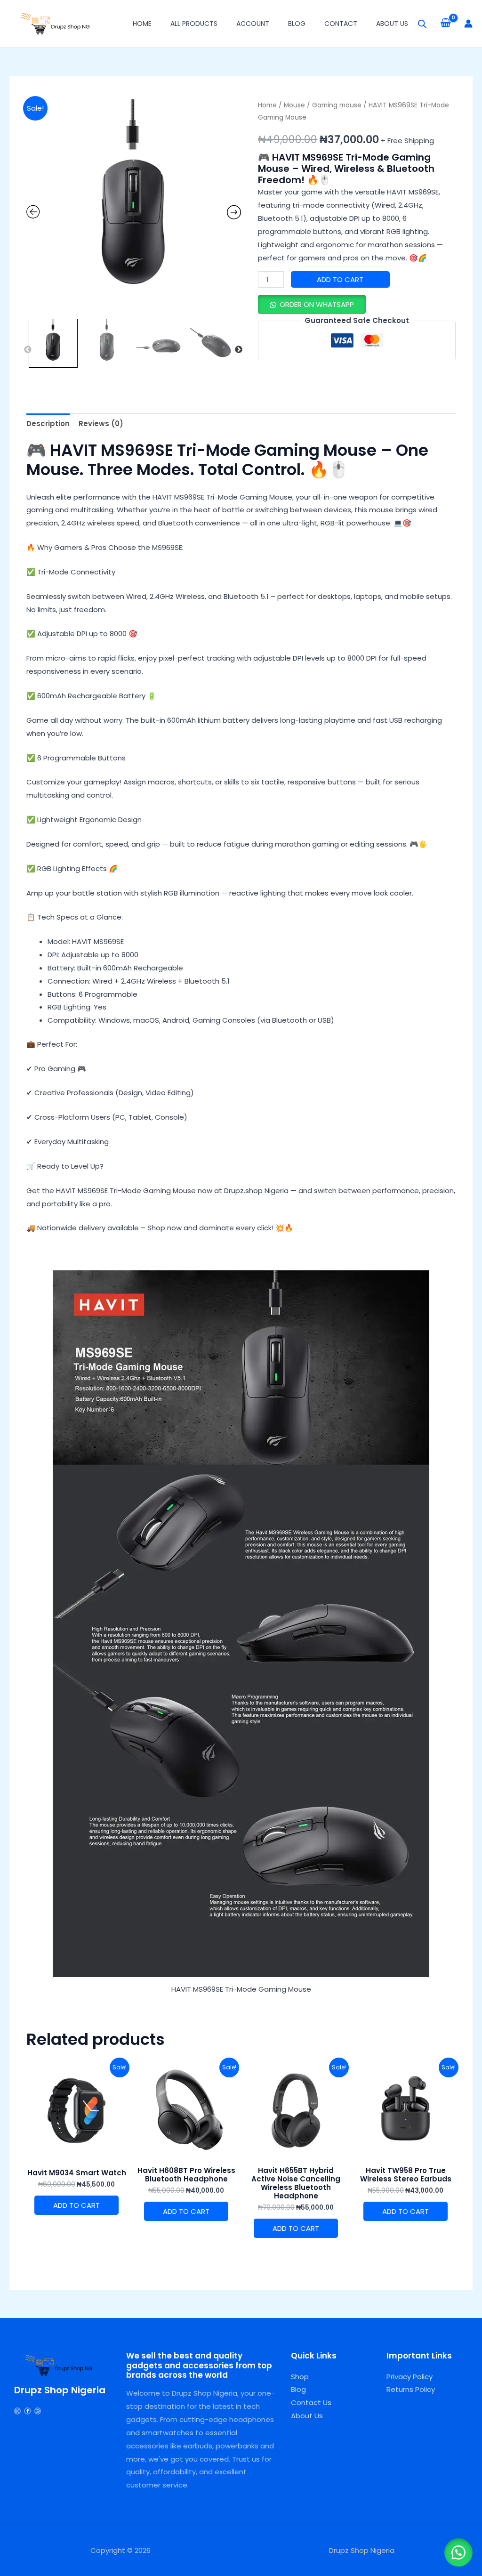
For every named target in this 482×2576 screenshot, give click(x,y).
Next (239, 350)
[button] (312, 304)
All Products (194, 24)
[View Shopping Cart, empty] (446, 24)
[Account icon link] (468, 24)
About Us (392, 24)
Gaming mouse (337, 105)
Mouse (294, 105)
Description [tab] (48, 424)
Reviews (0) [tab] (101, 424)
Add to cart (340, 279)
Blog (297, 24)
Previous (28, 350)
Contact (341, 24)
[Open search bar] (422, 24)
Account (253, 24)
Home (142, 24)
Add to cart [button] (76, 2205)
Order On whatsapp (317, 304)
